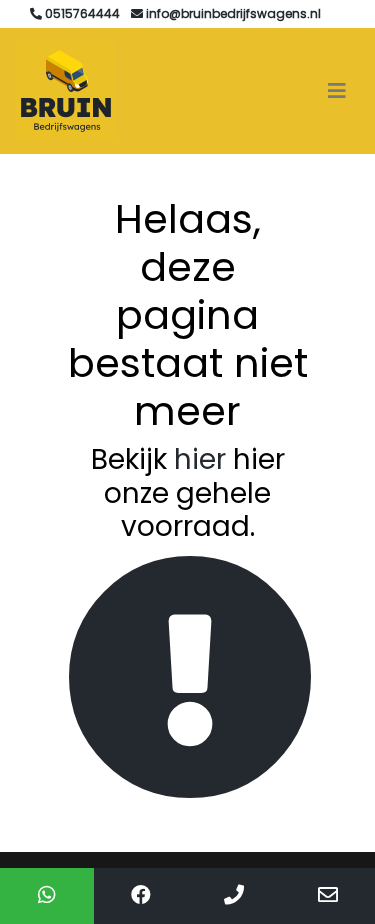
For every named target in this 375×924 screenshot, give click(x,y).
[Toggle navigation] (337, 91)
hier (200, 459)
